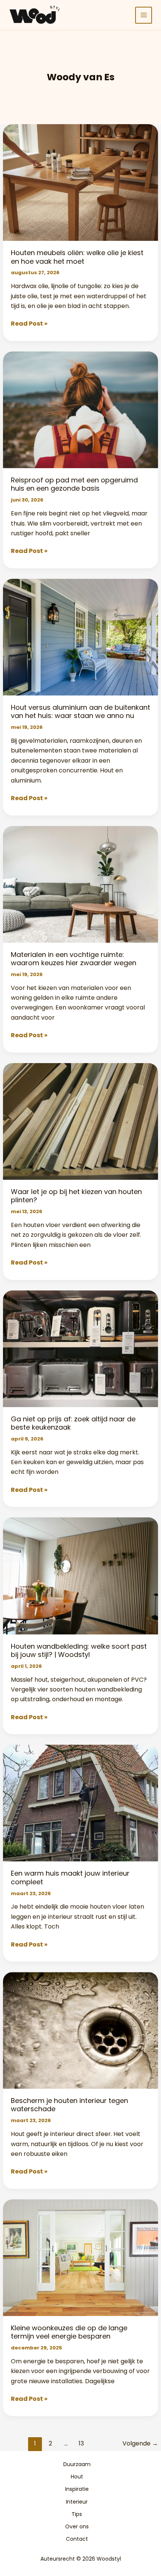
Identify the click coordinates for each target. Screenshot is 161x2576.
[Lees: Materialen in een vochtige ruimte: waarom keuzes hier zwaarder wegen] (81, 884)
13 (81, 2443)
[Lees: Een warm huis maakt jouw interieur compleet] (81, 1803)
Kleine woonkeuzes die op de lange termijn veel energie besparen (69, 2332)
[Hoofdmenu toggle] (144, 15)
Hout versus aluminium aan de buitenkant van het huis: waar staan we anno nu (80, 711)
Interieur (77, 2502)
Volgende (140, 2443)
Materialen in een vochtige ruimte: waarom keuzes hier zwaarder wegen (74, 959)
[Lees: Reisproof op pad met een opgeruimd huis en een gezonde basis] (81, 410)
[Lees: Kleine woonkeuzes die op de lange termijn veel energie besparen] (81, 2257)
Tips (77, 2514)
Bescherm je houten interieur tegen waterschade (69, 2105)
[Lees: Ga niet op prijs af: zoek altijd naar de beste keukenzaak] (81, 1348)
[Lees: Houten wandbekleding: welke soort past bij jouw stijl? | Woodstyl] (81, 1576)
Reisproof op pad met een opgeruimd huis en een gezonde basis (74, 484)
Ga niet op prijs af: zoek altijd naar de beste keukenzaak (73, 1423)
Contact (77, 2539)
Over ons (77, 2526)
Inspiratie (77, 2489)
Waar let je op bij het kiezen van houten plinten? (76, 1196)
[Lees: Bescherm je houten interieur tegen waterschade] (81, 2030)
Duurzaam (77, 2464)
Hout (77, 2477)
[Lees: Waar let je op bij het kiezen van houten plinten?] (81, 1121)
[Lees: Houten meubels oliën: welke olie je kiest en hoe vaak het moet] (81, 182)
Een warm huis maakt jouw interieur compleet (70, 1877)
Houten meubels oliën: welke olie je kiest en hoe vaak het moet (77, 257)
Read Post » (29, 324)
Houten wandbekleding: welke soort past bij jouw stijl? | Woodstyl (79, 1650)
